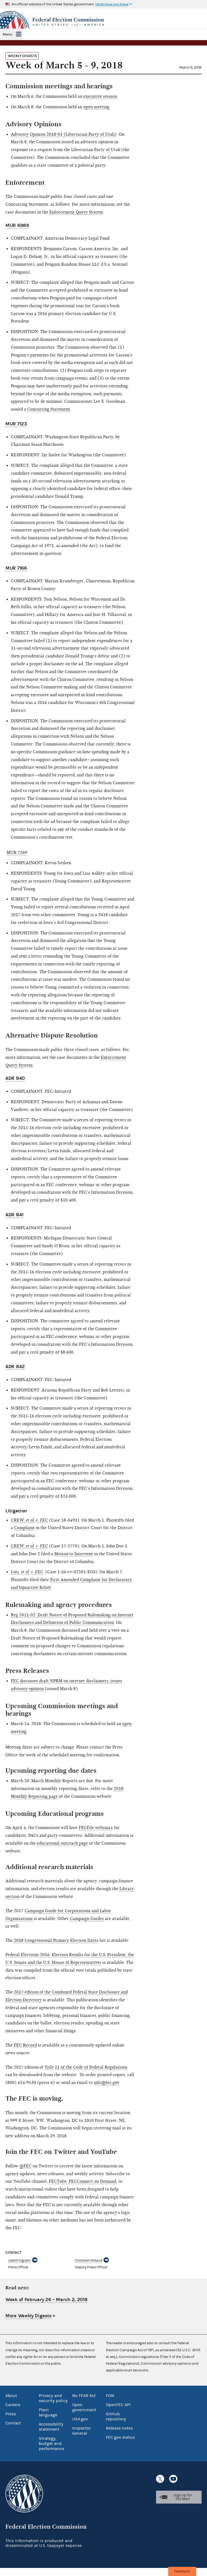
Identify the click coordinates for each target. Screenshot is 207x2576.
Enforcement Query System (76, 212)
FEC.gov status (120, 2437)
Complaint (24, 1528)
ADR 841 (14, 1215)
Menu (7, 34)
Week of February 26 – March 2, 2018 (46, 2300)
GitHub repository (116, 2416)
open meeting (96, 107)
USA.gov (80, 2419)
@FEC (25, 2166)
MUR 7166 (16, 568)
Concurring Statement (49, 409)
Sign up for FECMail (183, 2497)
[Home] (103, 22)
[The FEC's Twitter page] (160, 2479)
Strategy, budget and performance (51, 2444)
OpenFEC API (118, 2405)
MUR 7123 (16, 424)
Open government (84, 2407)
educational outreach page (62, 1843)
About (11, 2396)
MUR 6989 (17, 225)
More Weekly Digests (28, 2316)
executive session (100, 96)
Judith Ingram (19, 2260)
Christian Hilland (89, 2260)
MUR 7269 (17, 853)
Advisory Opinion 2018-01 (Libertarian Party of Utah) (64, 134)
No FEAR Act (84, 2396)
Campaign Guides (87, 1919)
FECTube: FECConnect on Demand (82, 2181)
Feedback (182, 2571)
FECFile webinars (96, 1828)
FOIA (110, 2396)
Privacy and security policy (53, 2398)
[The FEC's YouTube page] (173, 2479)
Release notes (119, 2428)
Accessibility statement (51, 2427)
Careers (13, 2405)
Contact (13, 2423)
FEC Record (25, 2045)
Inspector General (82, 2431)
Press (11, 2414)
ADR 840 (15, 1078)
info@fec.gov (106, 2083)
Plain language (48, 2412)
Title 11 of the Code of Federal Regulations (86, 2067)
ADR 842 (15, 1367)
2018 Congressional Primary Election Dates (56, 1940)
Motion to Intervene (74, 1554)
